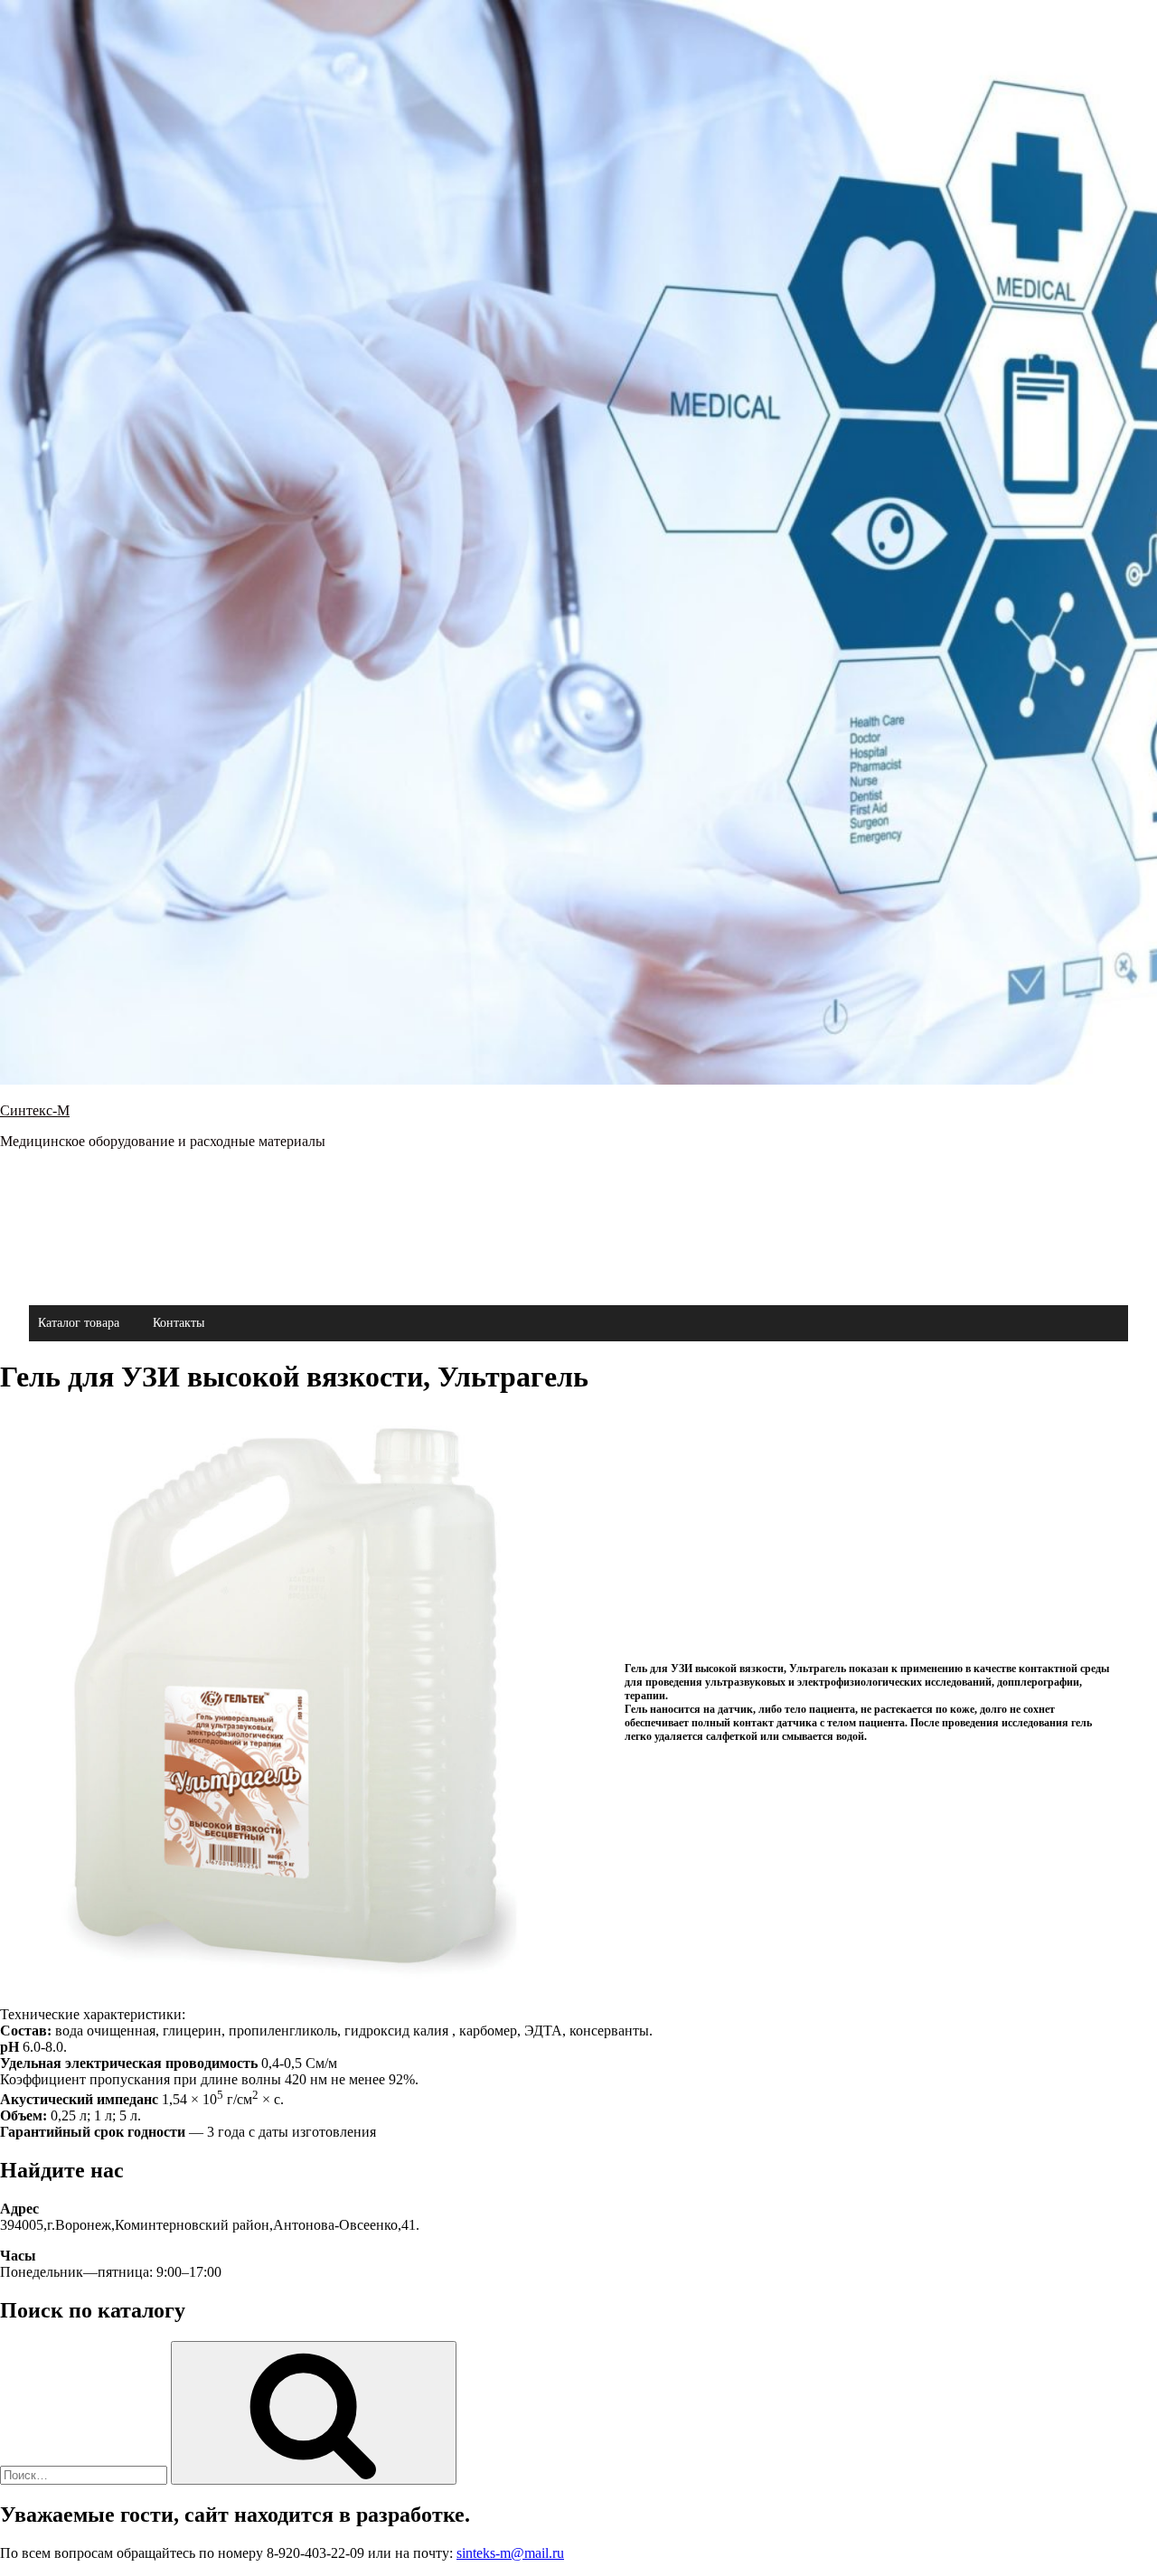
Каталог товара (79, 1323)
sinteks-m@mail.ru (510, 2553)
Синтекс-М (35, 1110)
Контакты (179, 1323)
